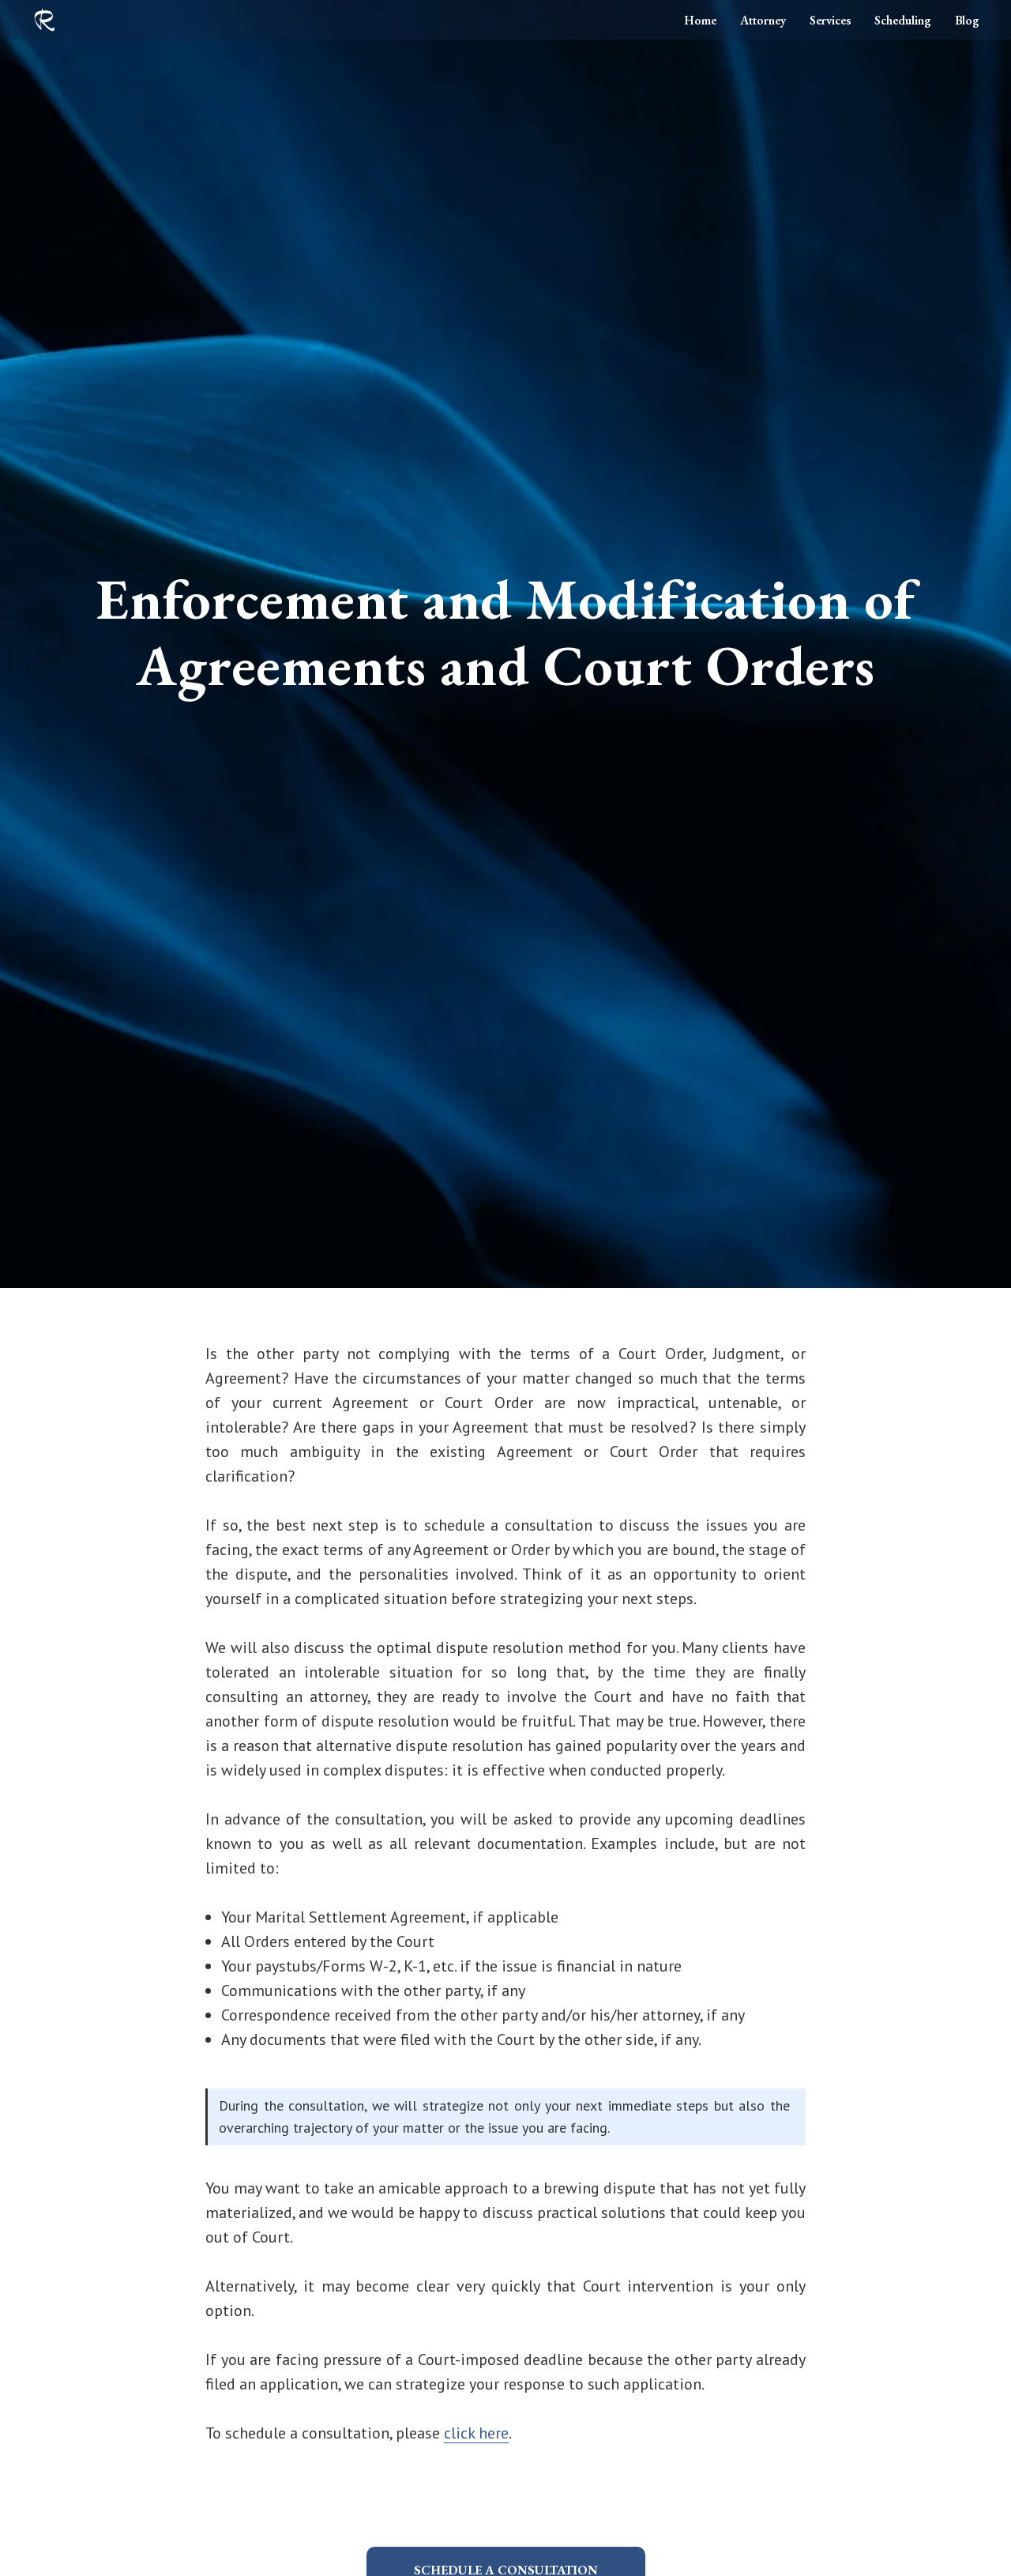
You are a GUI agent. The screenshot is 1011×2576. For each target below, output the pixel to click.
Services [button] (830, 20)
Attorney (763, 20)
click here (476, 2433)
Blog (967, 20)
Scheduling (903, 20)
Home (700, 20)
